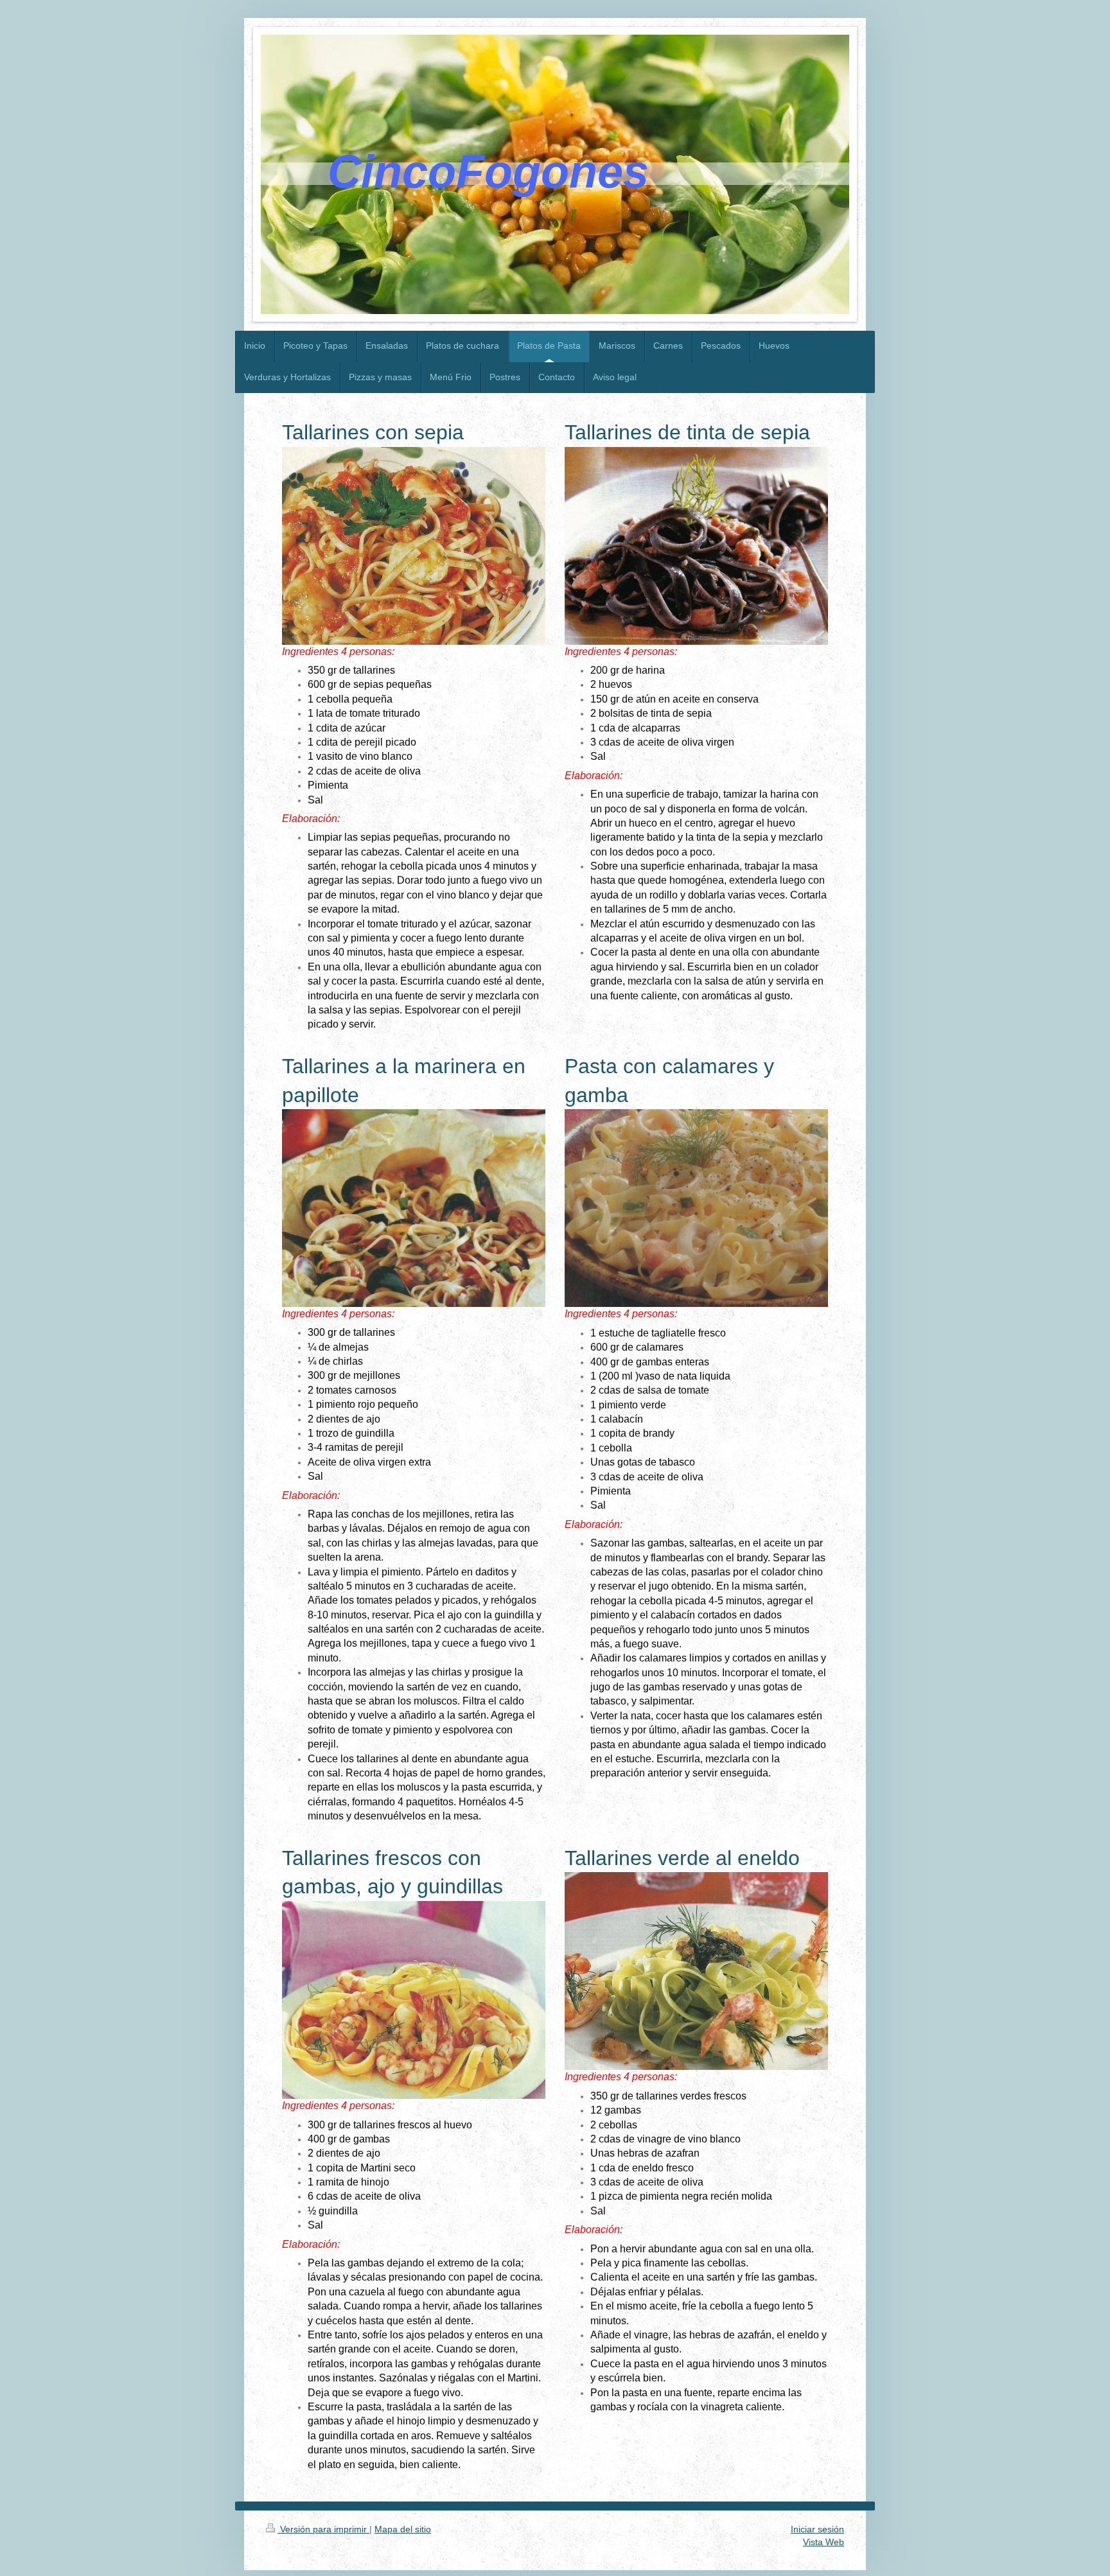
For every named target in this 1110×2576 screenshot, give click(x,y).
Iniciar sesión (817, 2529)
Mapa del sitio (403, 2529)
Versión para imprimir (323, 2529)
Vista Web (824, 2542)
